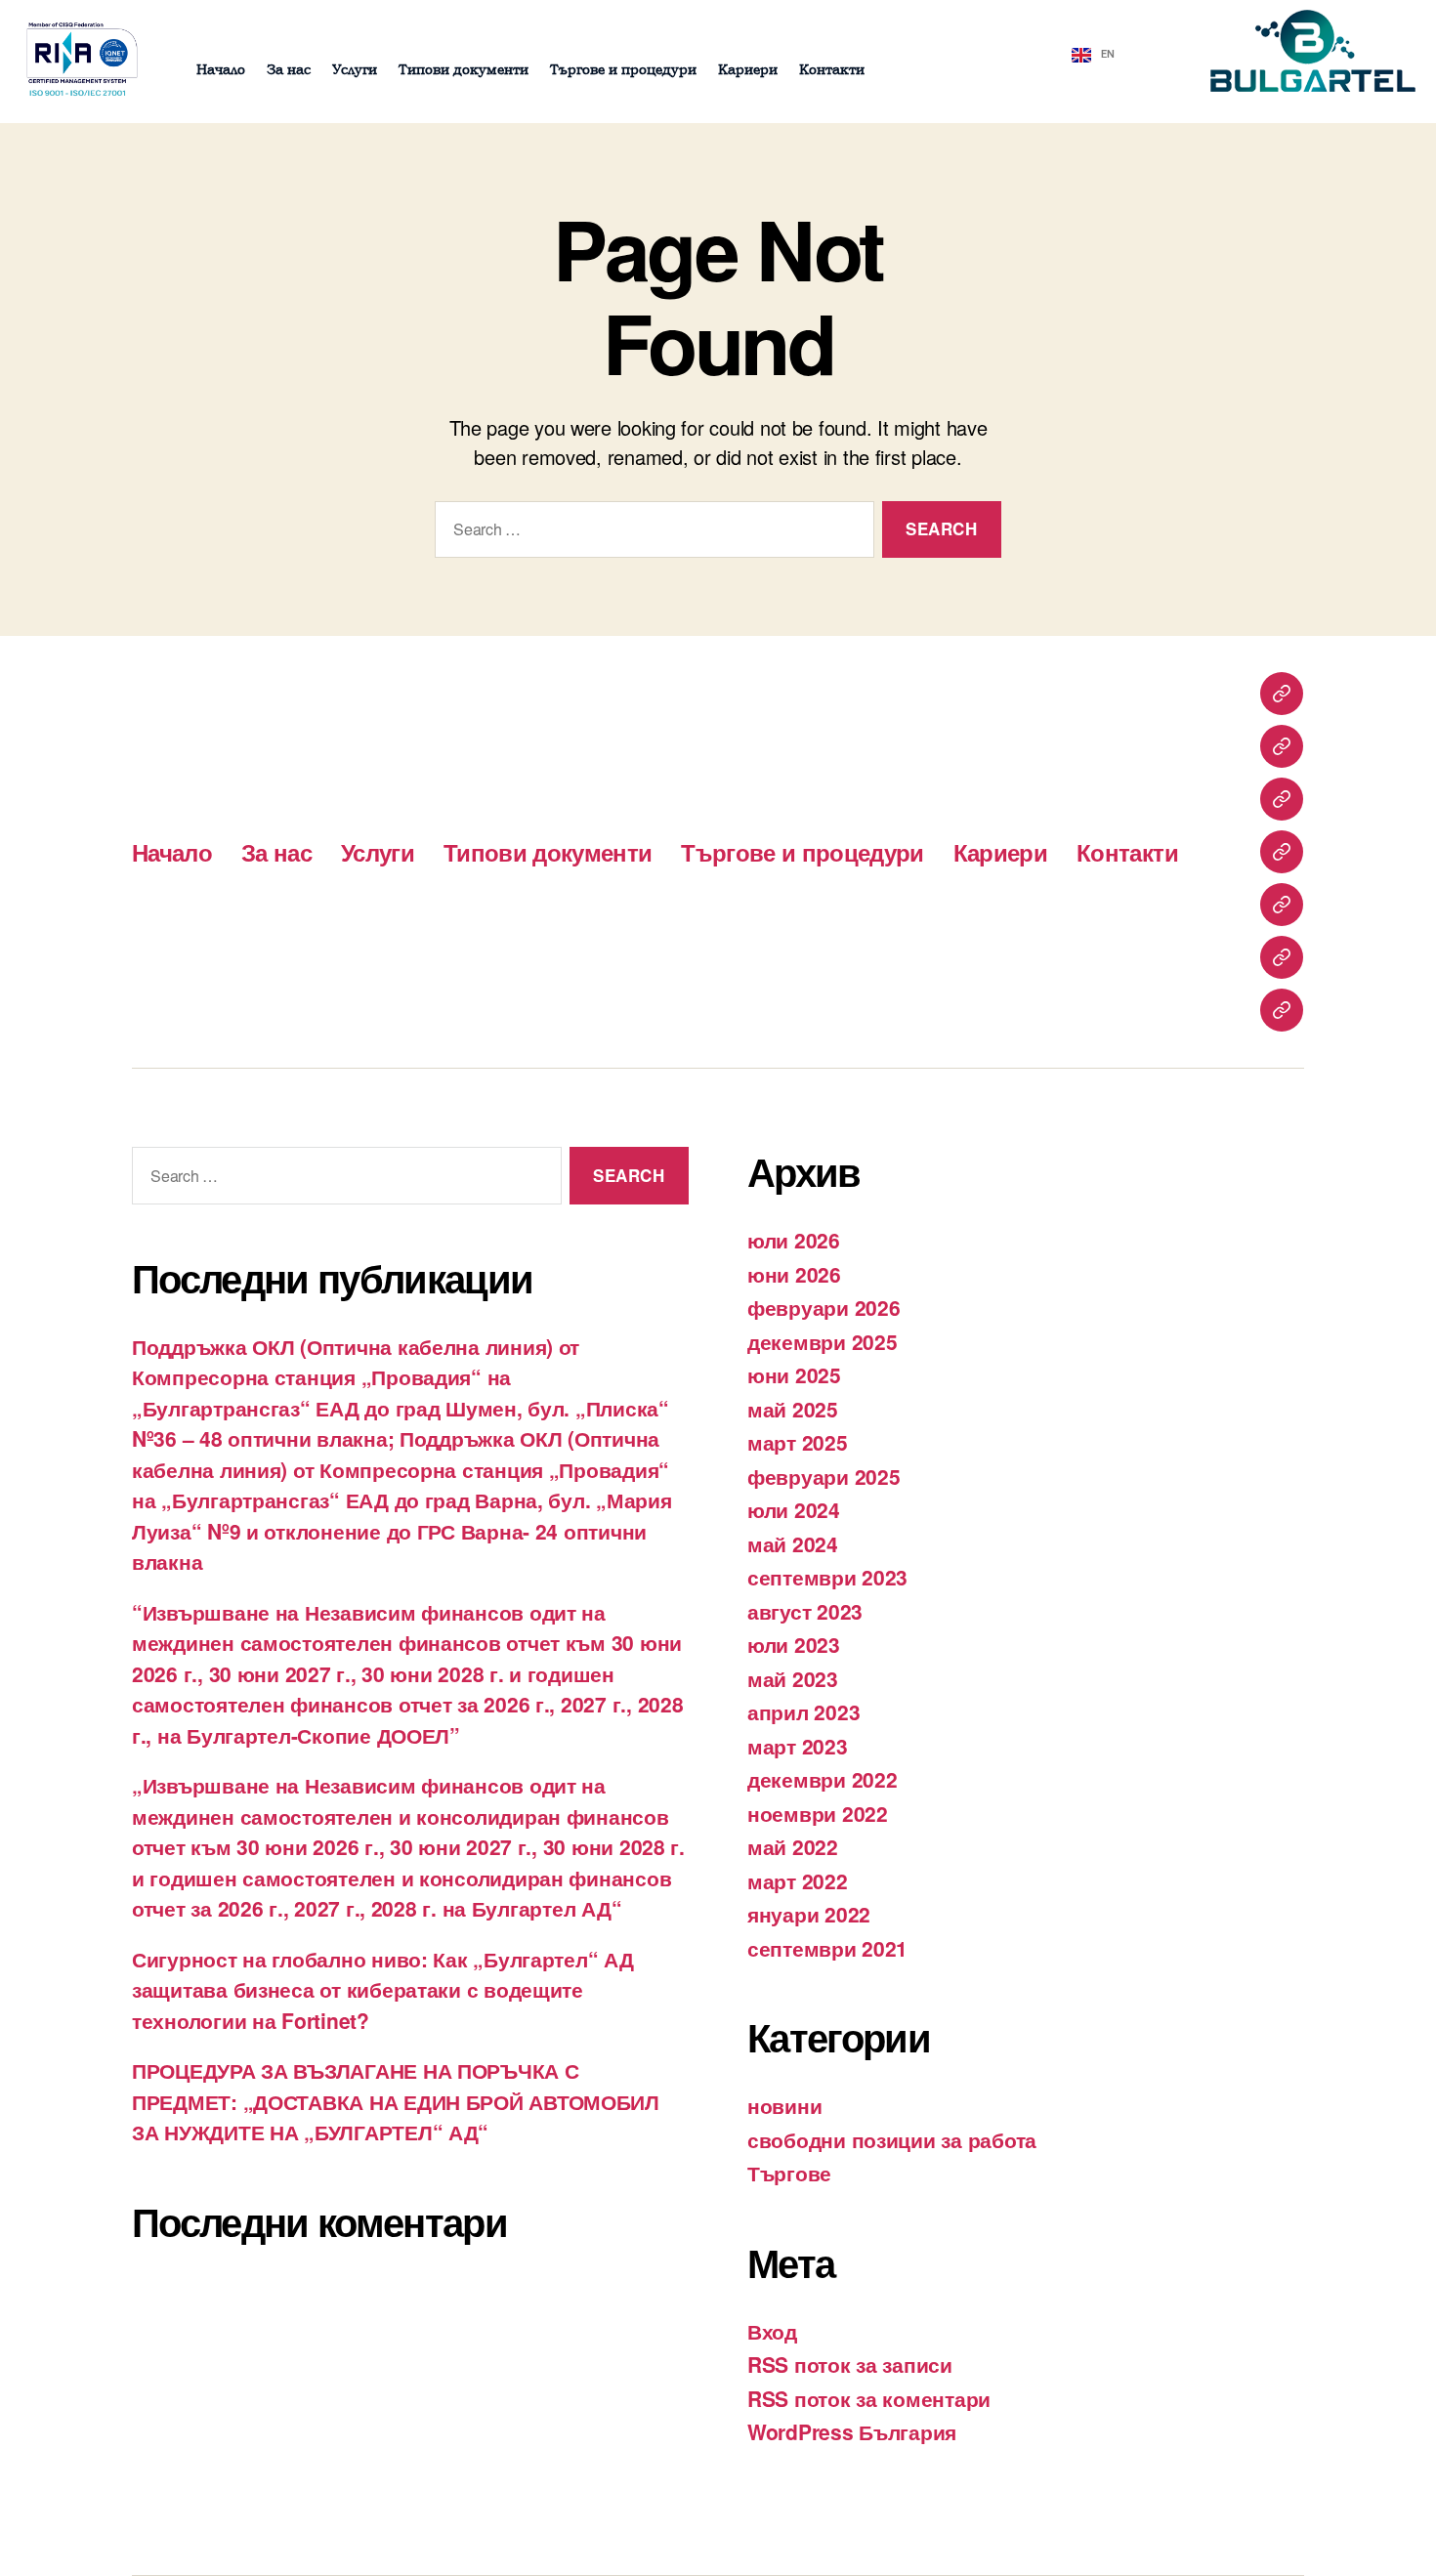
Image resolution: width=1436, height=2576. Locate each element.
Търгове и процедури (623, 69)
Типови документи (464, 69)
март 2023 (798, 1746)
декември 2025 (823, 1341)
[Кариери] (1282, 957)
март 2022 (798, 1880)
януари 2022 (809, 1914)
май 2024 (793, 1543)
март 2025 (798, 1442)
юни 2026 (794, 1274)
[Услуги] (1282, 799)
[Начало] (1282, 694)
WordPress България (852, 2431)
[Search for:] (651, 534)
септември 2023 (827, 1577)
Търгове (789, 2173)
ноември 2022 (818, 1813)
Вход (772, 2331)
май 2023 (793, 1678)
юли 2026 (794, 1240)
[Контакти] (1282, 1010)
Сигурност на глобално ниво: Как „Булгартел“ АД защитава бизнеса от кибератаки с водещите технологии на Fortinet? (383, 1989)
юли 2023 (794, 1644)
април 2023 (803, 1711)
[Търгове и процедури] (1282, 905)
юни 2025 (794, 1374)
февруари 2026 (824, 1307)
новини (784, 2105)
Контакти (832, 69)
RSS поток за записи (850, 2364)
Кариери (748, 69)
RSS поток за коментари (869, 2398)
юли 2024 (794, 1509)
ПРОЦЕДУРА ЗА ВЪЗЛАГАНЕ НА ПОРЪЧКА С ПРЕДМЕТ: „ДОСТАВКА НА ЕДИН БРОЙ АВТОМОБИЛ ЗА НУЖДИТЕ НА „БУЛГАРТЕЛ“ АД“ (396, 2101)
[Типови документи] (1282, 852)
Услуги (355, 69)
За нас (289, 69)
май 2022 (793, 1846)
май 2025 (793, 1409)
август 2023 (805, 1611)
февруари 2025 (824, 1476)
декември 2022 (823, 1779)
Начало (221, 69)
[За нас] (1282, 746)
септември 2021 (827, 1948)
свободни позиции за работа (892, 2139)
